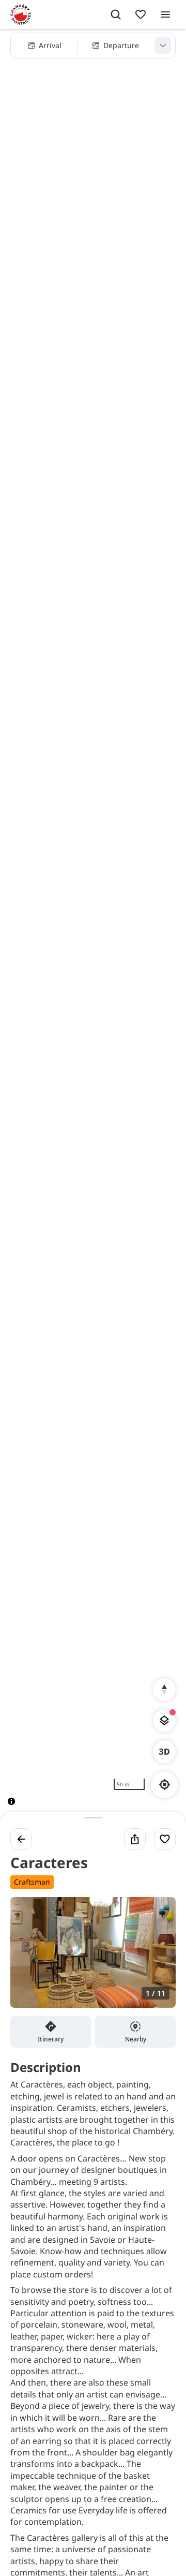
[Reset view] (164, 1690)
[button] (93, 46)
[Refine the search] (163, 46)
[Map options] (164, 1721)
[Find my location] (165, 1785)
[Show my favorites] (141, 14)
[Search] (116, 14)
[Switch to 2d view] (164, 1752)
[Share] (135, 1839)
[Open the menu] (165, 14)
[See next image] (157, 1959)
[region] (93, 926)
